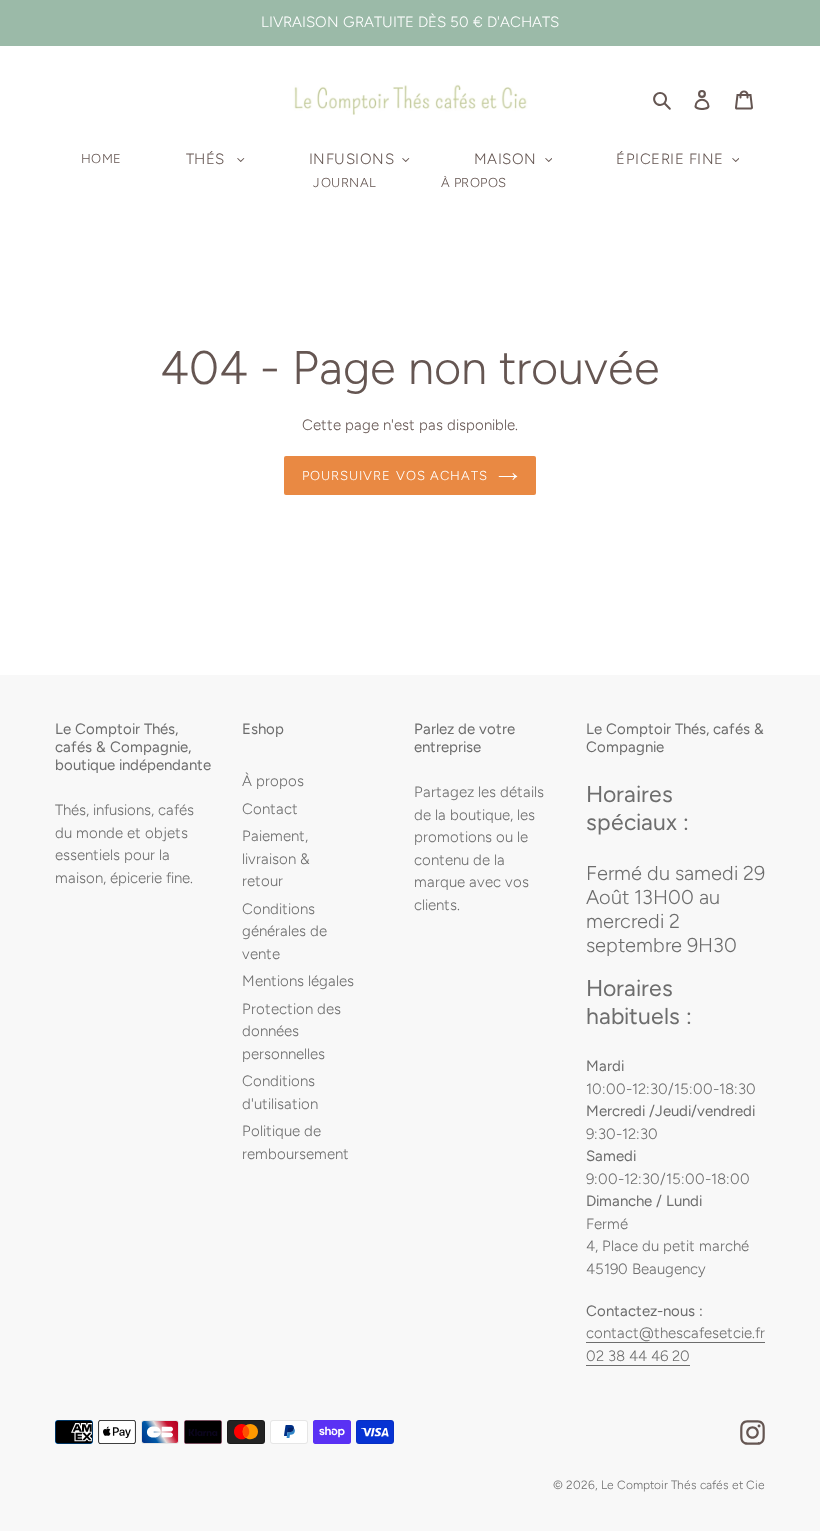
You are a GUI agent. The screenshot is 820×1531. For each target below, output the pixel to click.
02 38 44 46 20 (638, 1356)
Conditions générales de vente (284, 931)
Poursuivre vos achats (395, 475)
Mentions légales (298, 981)
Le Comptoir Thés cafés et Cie (683, 1485)
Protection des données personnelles (291, 1031)
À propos (273, 781)
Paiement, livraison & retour (276, 858)
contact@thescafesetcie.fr (675, 1333)
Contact (270, 809)
